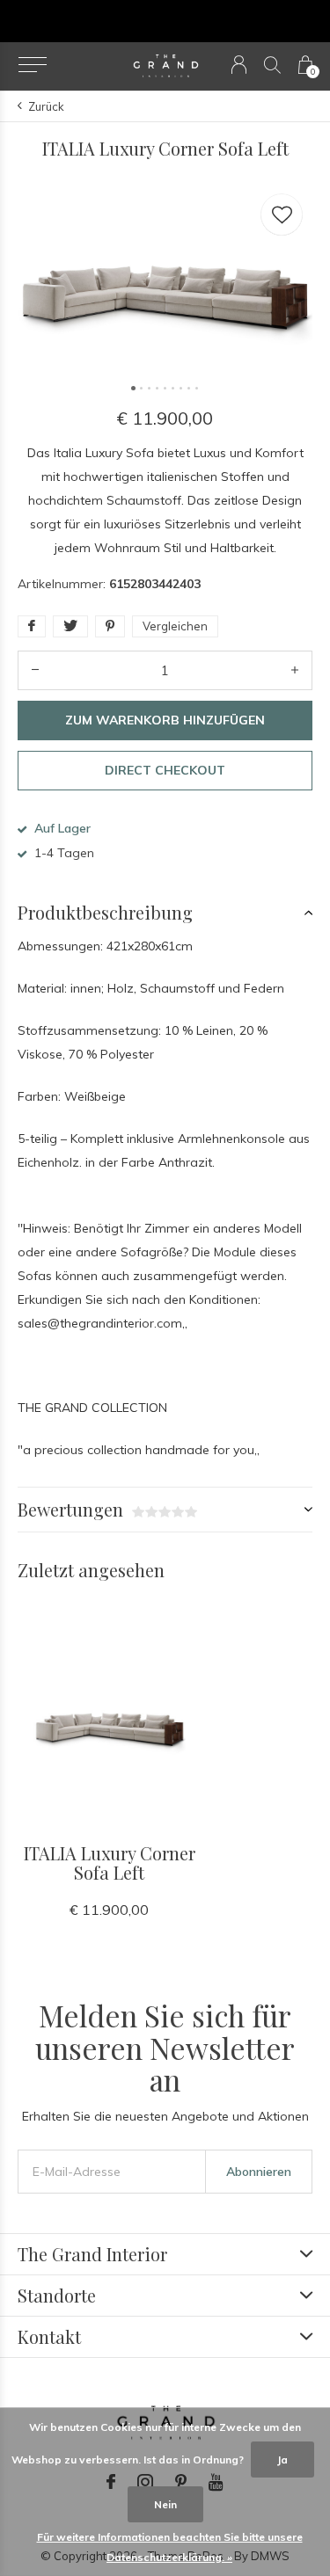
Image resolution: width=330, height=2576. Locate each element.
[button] (32, 65)
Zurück (46, 106)
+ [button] (295, 670)
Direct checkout (165, 770)
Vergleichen (175, 626)
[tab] (165, 913)
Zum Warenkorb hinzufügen (165, 720)
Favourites (282, 215)
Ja (282, 2460)
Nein (165, 2504)
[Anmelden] (239, 65)
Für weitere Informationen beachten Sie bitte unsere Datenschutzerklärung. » (170, 2547)
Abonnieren (259, 2172)
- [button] (35, 670)
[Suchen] (272, 65)
